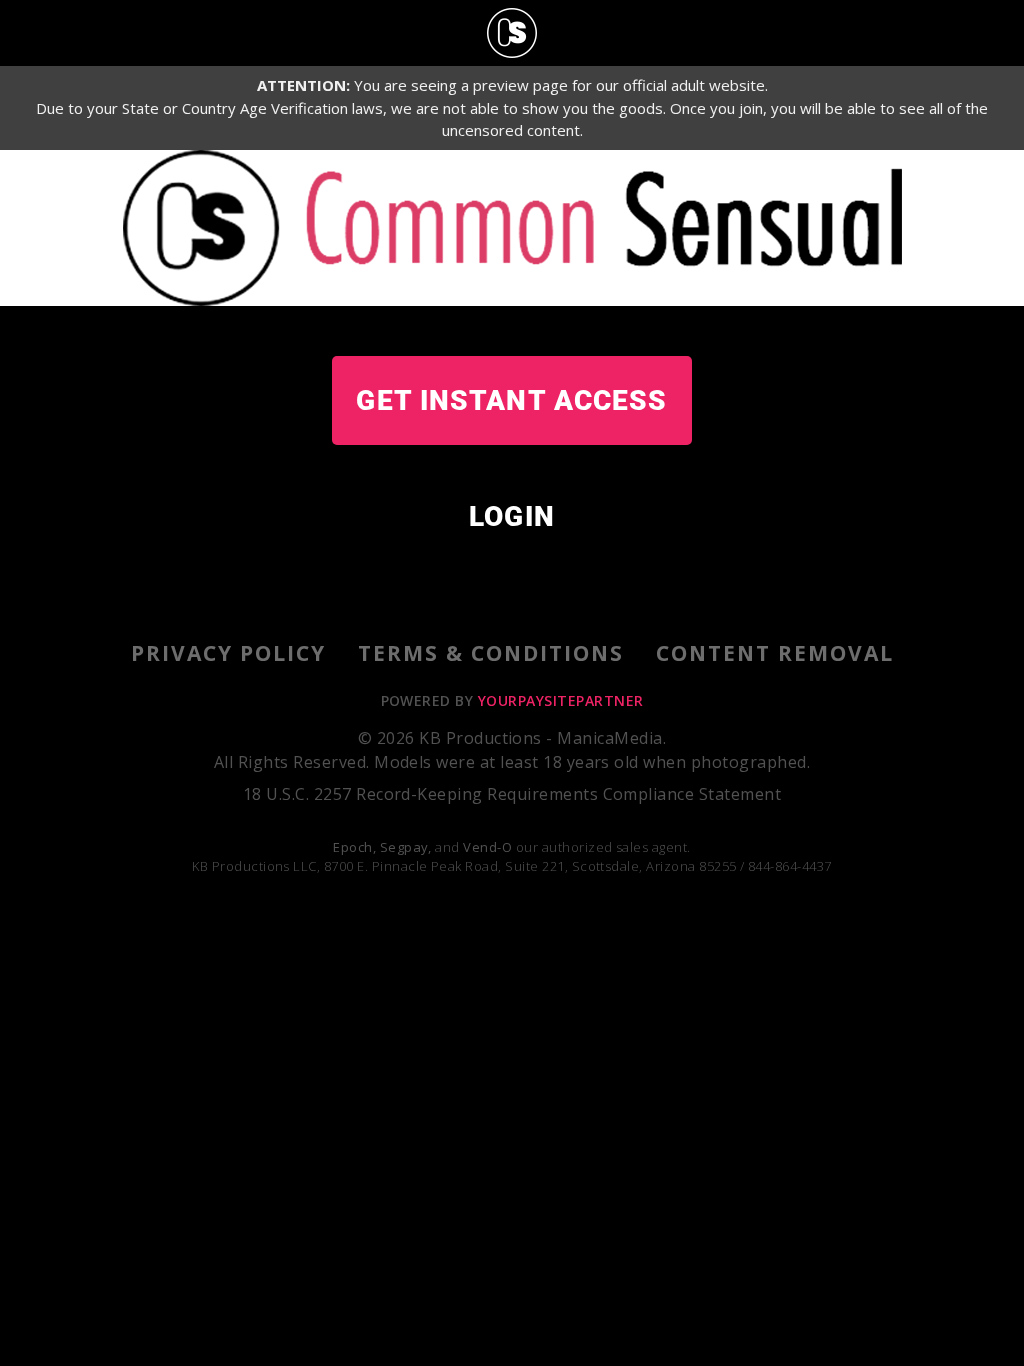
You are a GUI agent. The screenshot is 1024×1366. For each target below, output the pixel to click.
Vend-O (487, 847)
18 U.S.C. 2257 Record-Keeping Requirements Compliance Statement (512, 794)
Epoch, (354, 847)
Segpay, (406, 847)
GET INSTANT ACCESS (511, 400)
